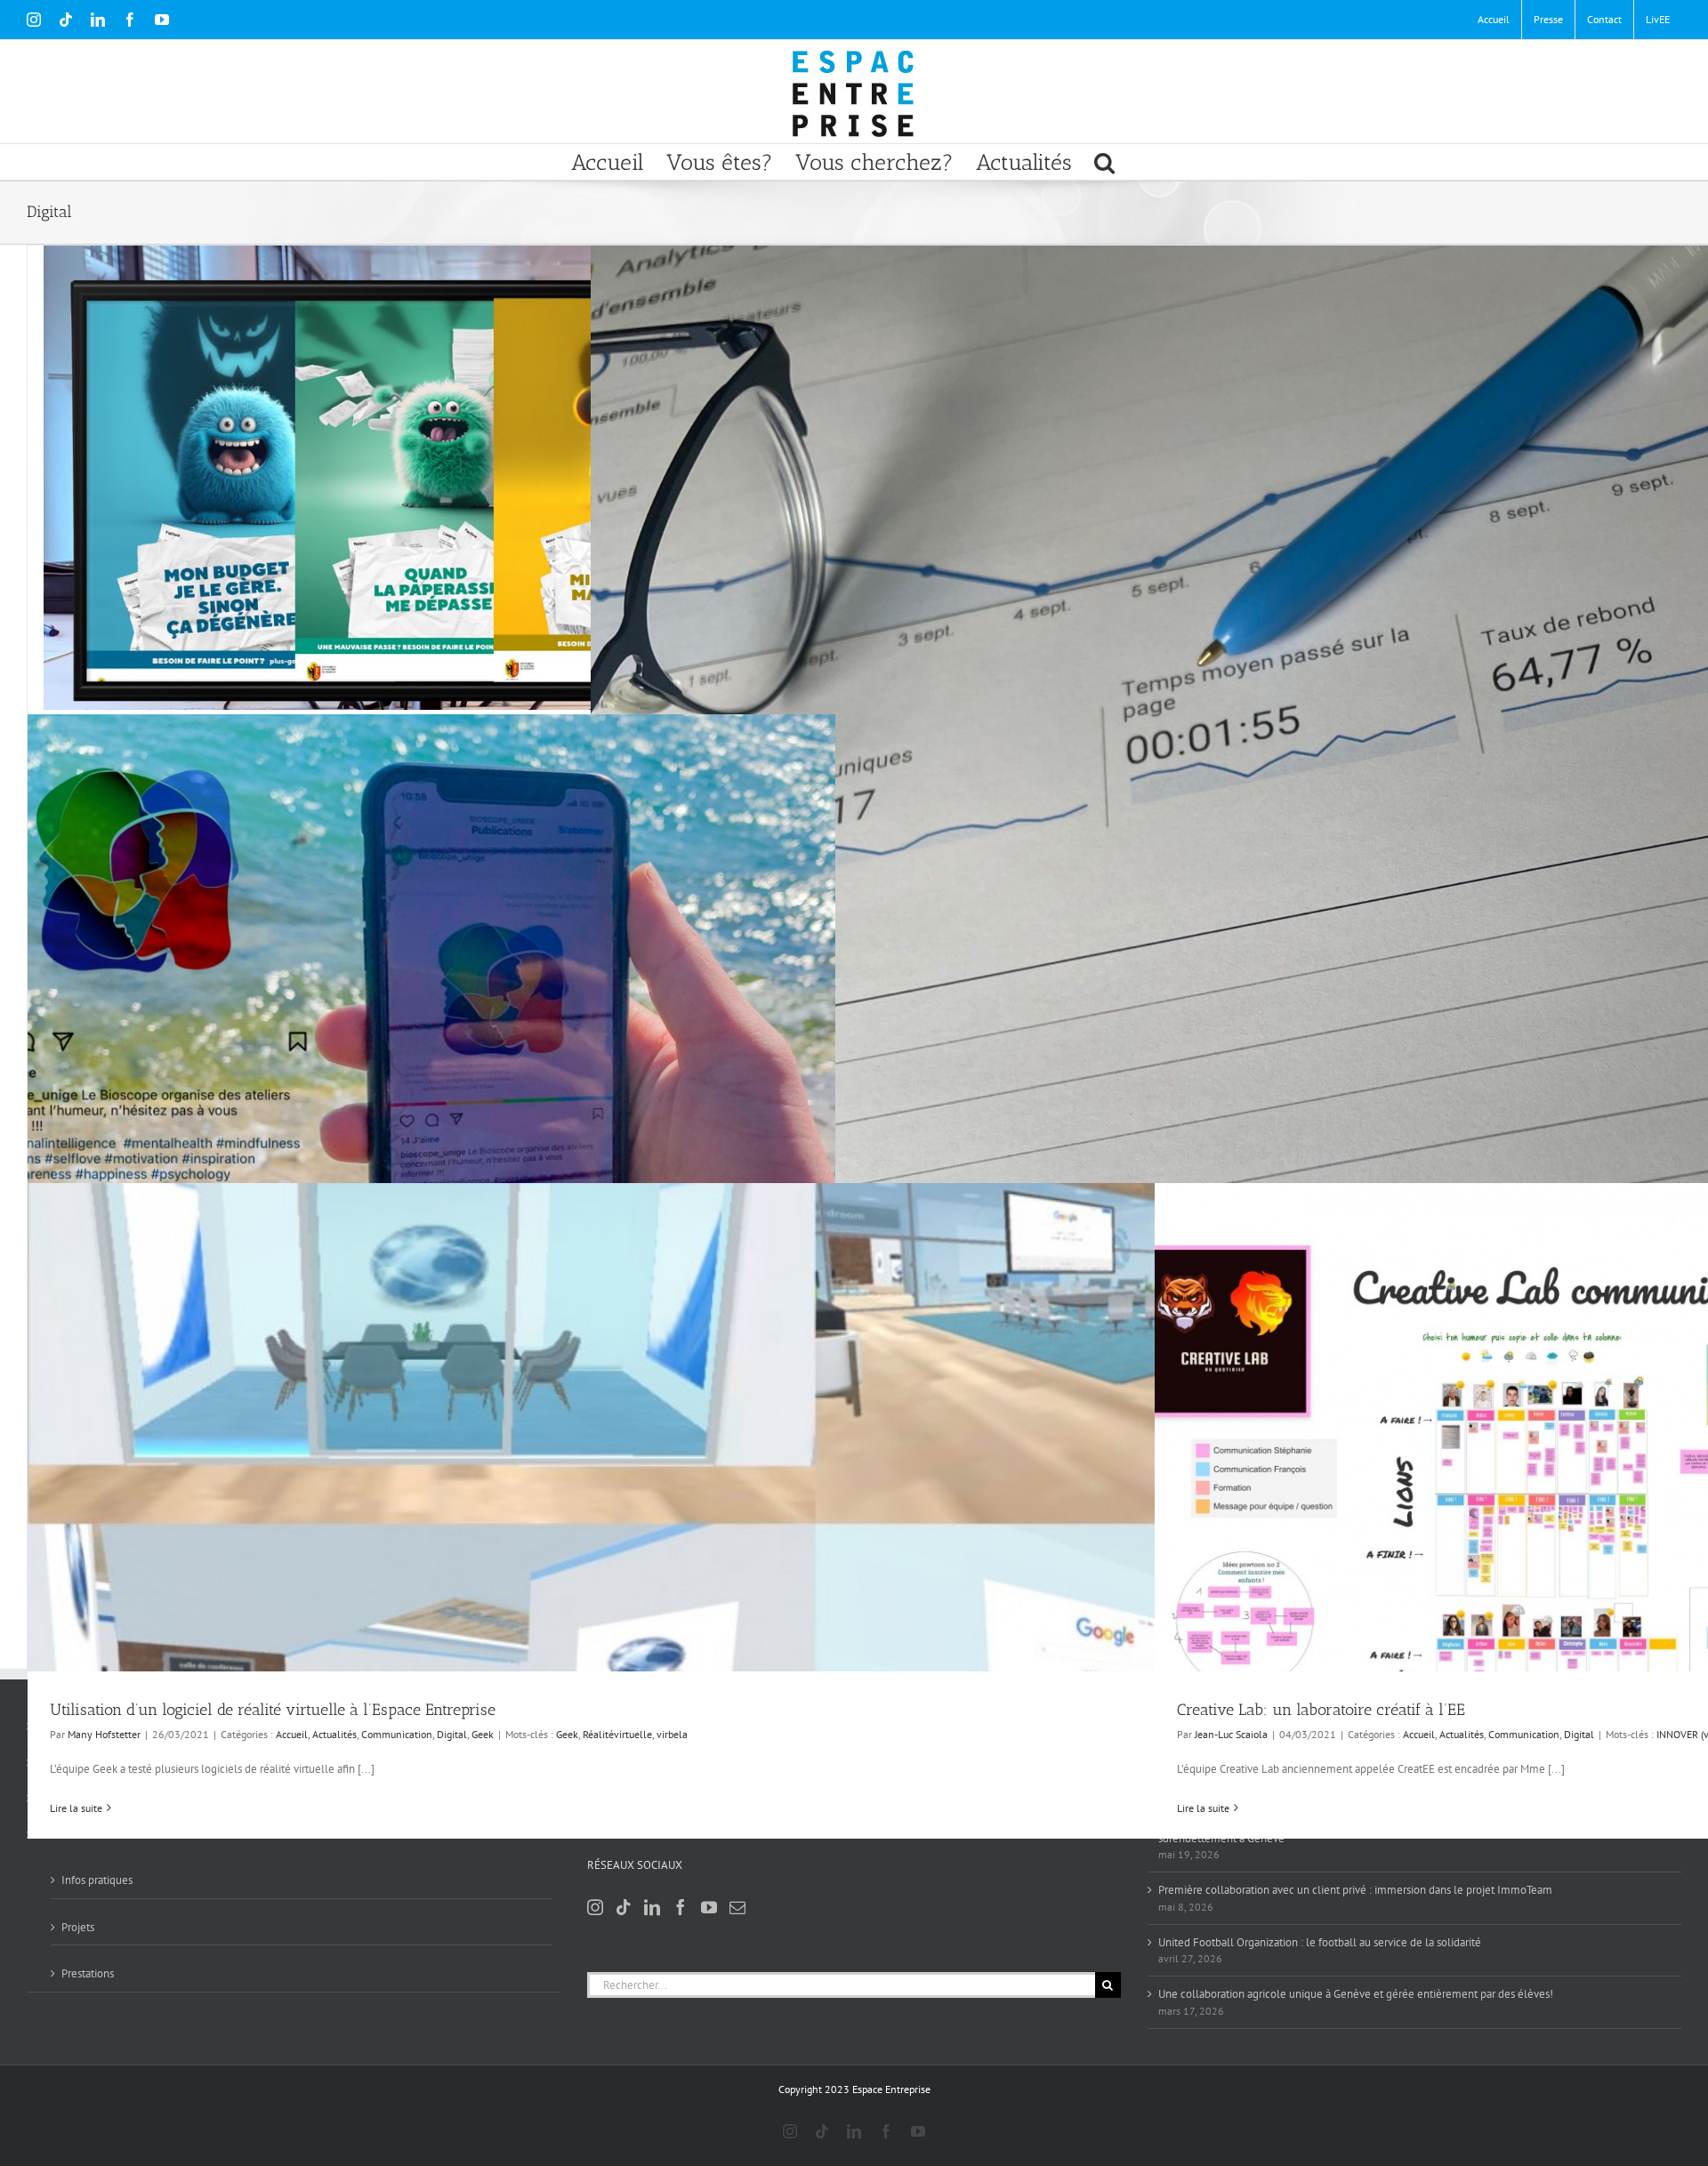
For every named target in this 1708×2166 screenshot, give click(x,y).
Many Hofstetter (104, 1734)
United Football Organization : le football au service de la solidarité (1320, 1942)
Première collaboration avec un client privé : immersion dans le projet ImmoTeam (1355, 1890)
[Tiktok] (624, 1907)
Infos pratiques (97, 1880)
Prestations (88, 1973)
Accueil (292, 1734)
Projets (78, 1927)
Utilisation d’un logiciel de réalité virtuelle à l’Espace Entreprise (273, 1710)
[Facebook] (681, 1907)
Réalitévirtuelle (617, 1734)
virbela (672, 1734)
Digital (452, 1734)
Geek (483, 1734)
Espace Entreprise (891, 2089)
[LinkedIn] (652, 1907)
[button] (1104, 162)
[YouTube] (709, 1907)
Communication (397, 1734)
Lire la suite (76, 1808)
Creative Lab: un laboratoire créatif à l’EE (1321, 1710)
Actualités (334, 1734)
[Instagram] (595, 1907)
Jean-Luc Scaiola (1231, 1734)
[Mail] (737, 1907)
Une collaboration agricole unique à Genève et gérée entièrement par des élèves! (1356, 1994)
